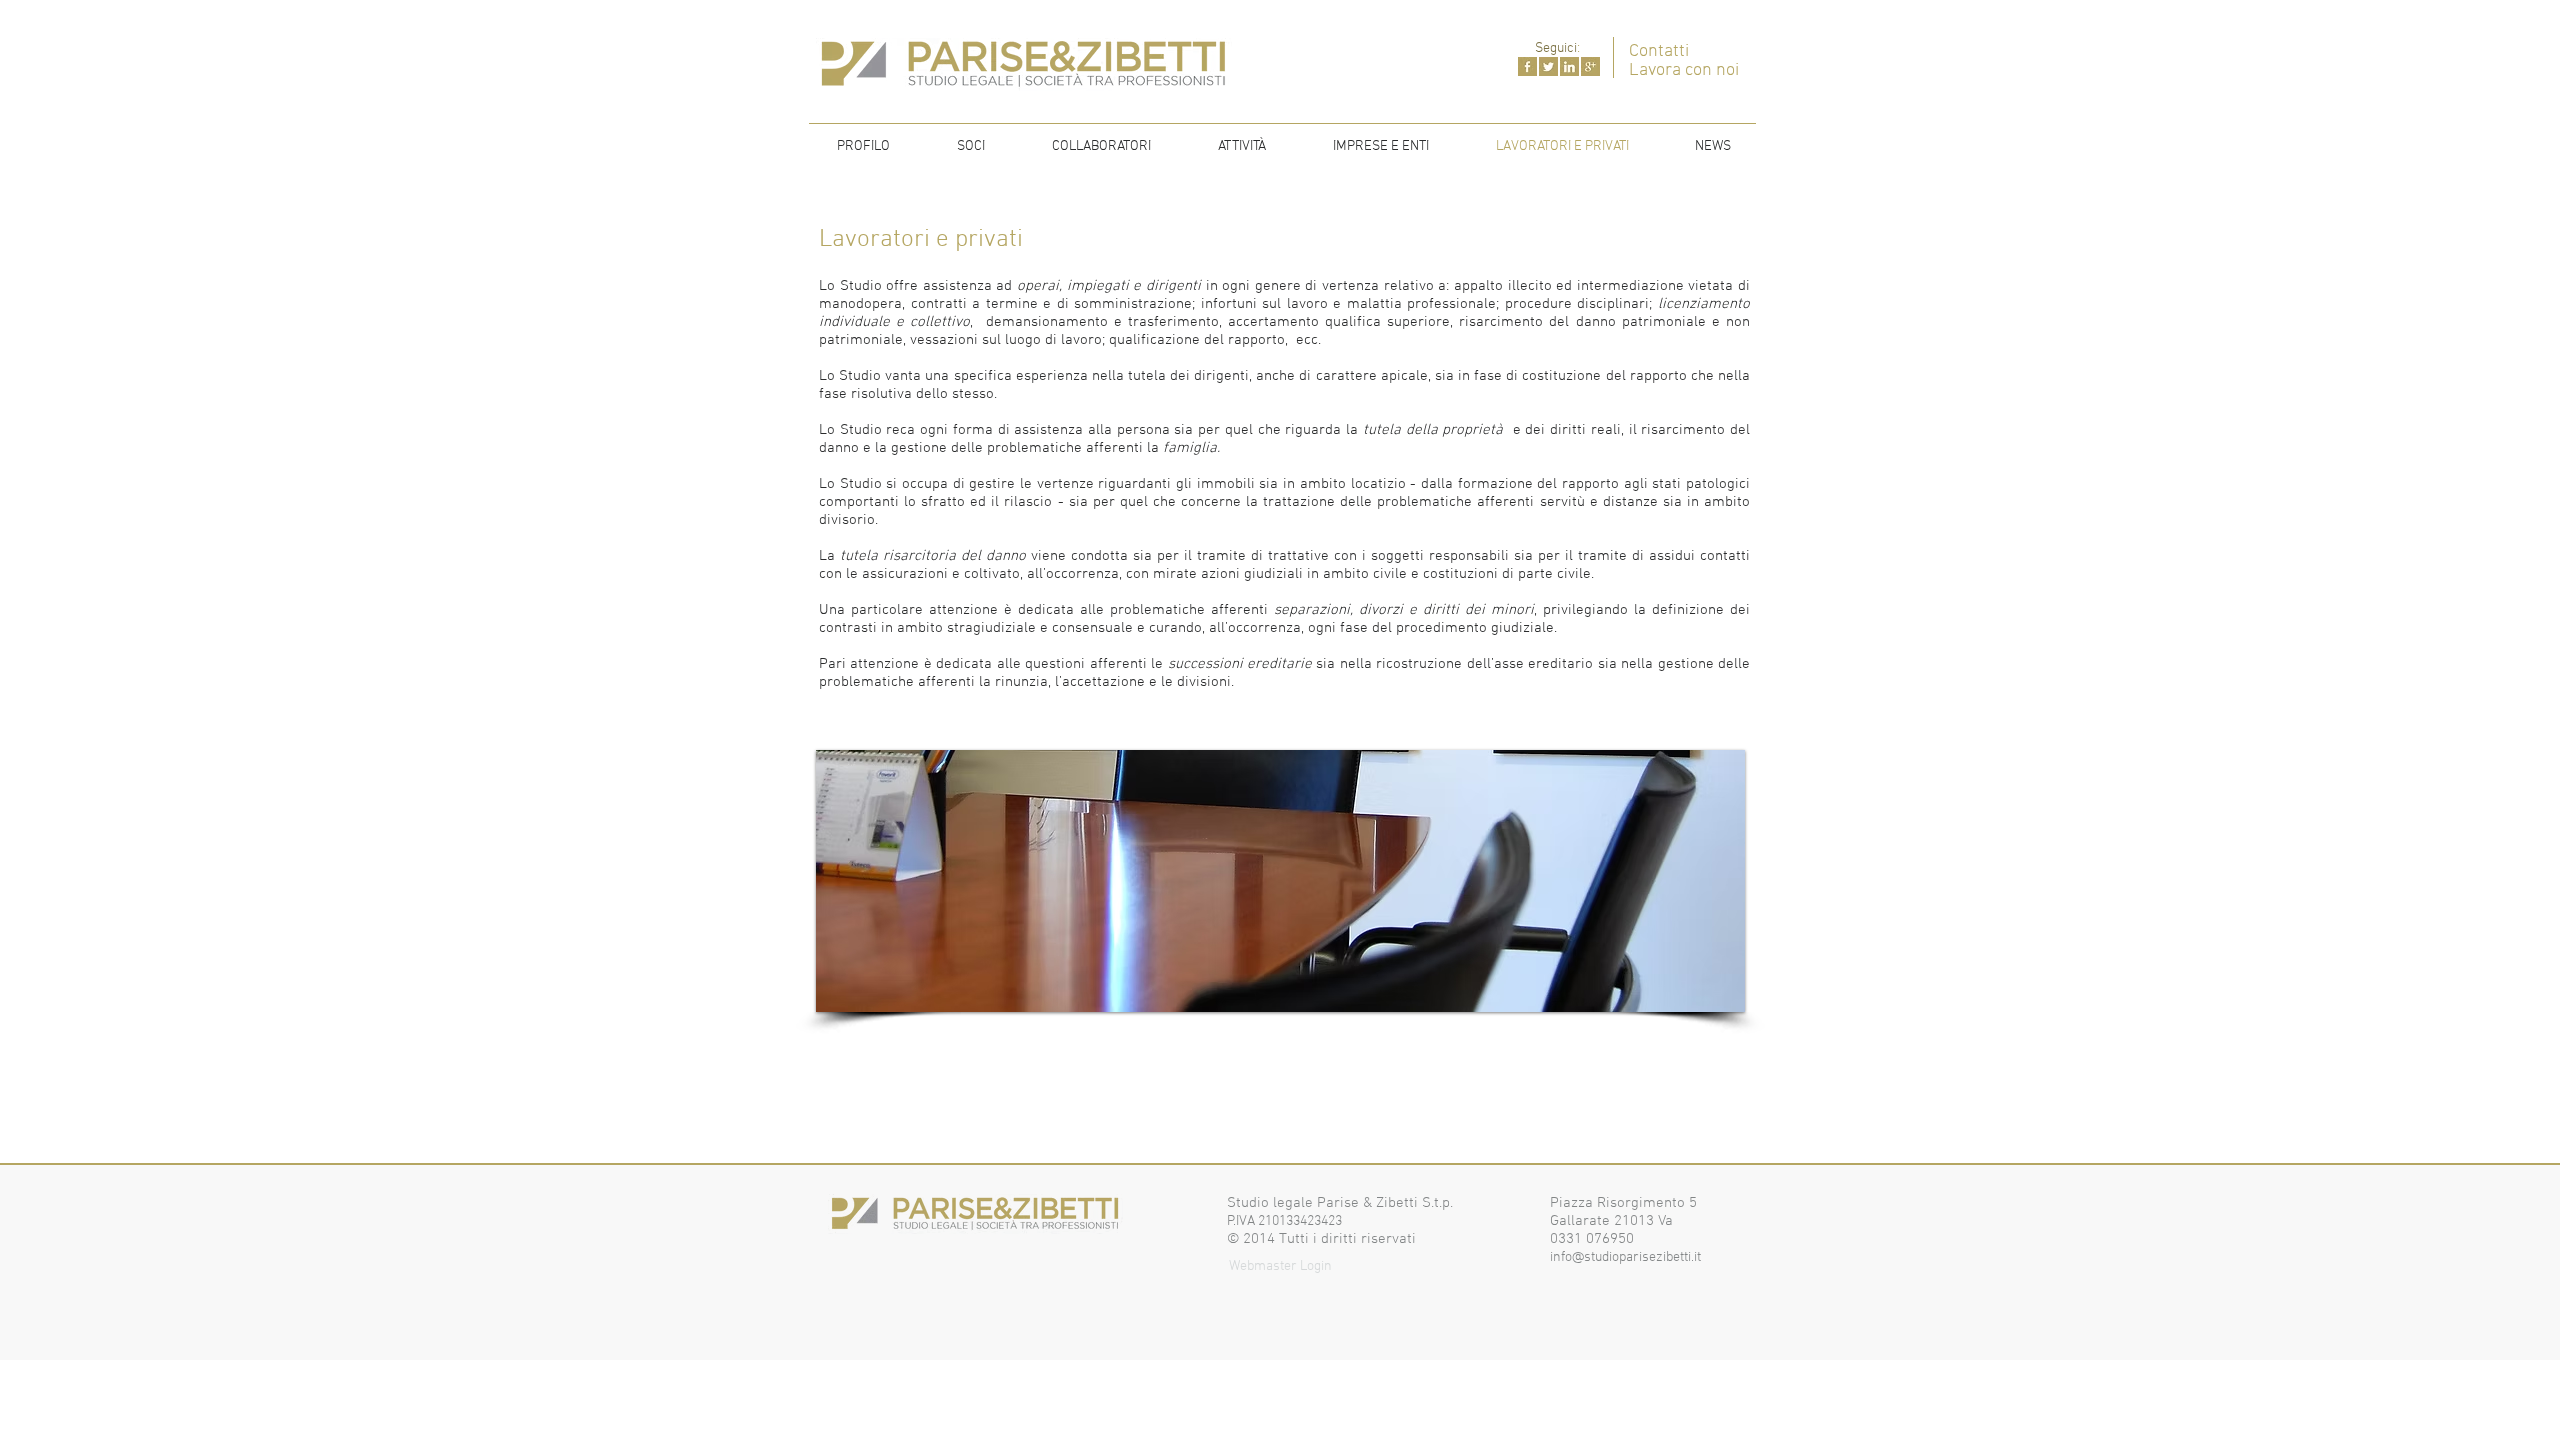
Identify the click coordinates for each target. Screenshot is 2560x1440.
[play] (1703, 994)
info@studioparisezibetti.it (1625, 1257)
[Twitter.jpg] (1548, 66)
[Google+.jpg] (1590, 66)
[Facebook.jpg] (1527, 66)
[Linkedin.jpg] (1569, 66)
